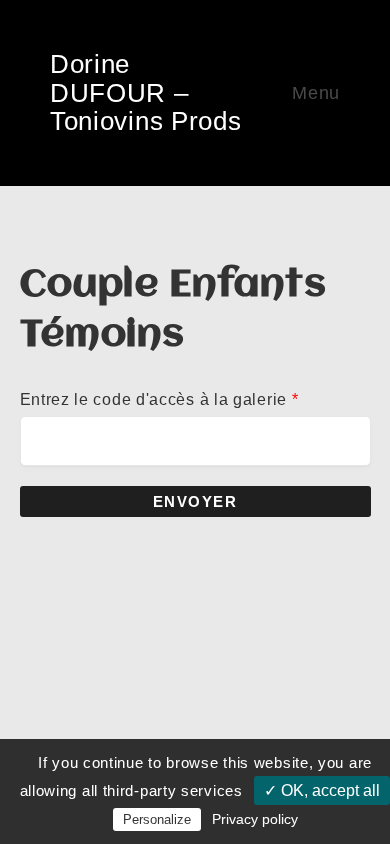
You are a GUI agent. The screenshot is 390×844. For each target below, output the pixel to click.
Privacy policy (255, 819)
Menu (316, 93)
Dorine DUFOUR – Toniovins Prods (146, 92)
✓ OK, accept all (322, 790)
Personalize (157, 819)
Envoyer (195, 501)
